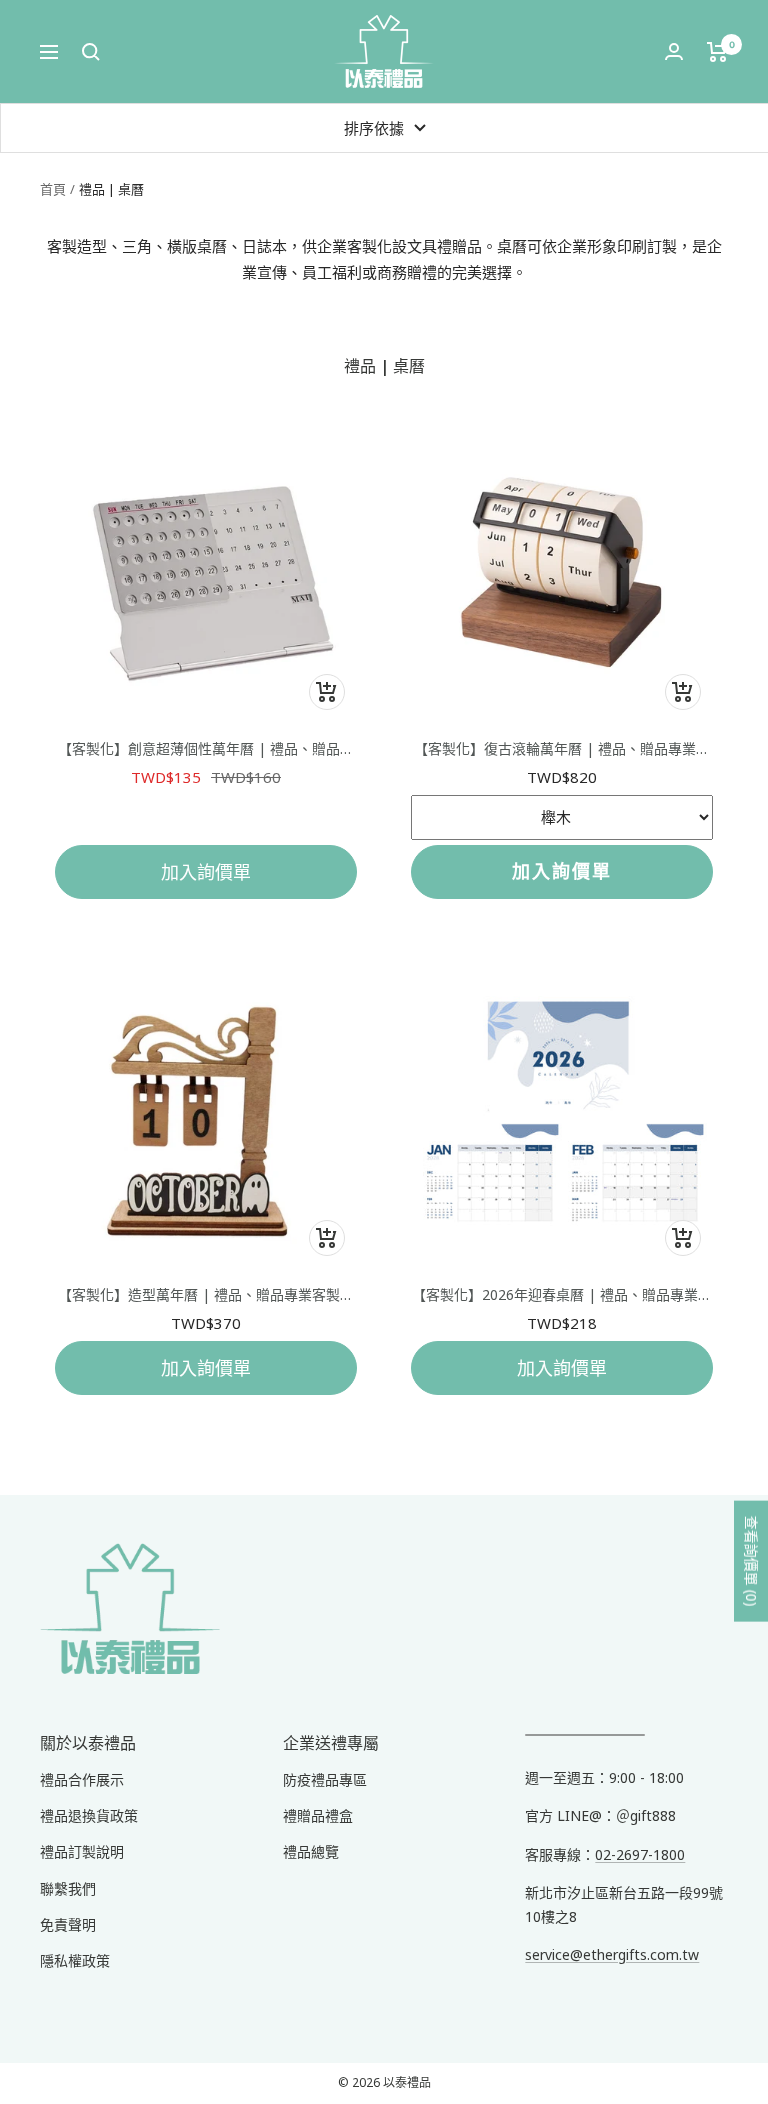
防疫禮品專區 (325, 1779)
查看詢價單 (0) (751, 1560)
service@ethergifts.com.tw (612, 1954)
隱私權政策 (75, 1960)
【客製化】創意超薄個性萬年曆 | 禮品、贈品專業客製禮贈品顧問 (206, 749)
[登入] (674, 51)
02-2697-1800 (640, 1854)
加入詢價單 (206, 872)
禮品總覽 (311, 1851)
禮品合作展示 (82, 1779)
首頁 (53, 189)
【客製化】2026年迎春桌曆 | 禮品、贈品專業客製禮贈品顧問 (562, 1295)
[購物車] (717, 52)
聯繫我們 (68, 1888)
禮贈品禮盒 (318, 1815)
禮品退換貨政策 (89, 1815)
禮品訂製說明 (82, 1851)
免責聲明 (68, 1924)
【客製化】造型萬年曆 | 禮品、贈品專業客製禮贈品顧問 (206, 1295)
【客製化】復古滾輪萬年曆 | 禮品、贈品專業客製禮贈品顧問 (562, 749)
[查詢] (91, 52)
